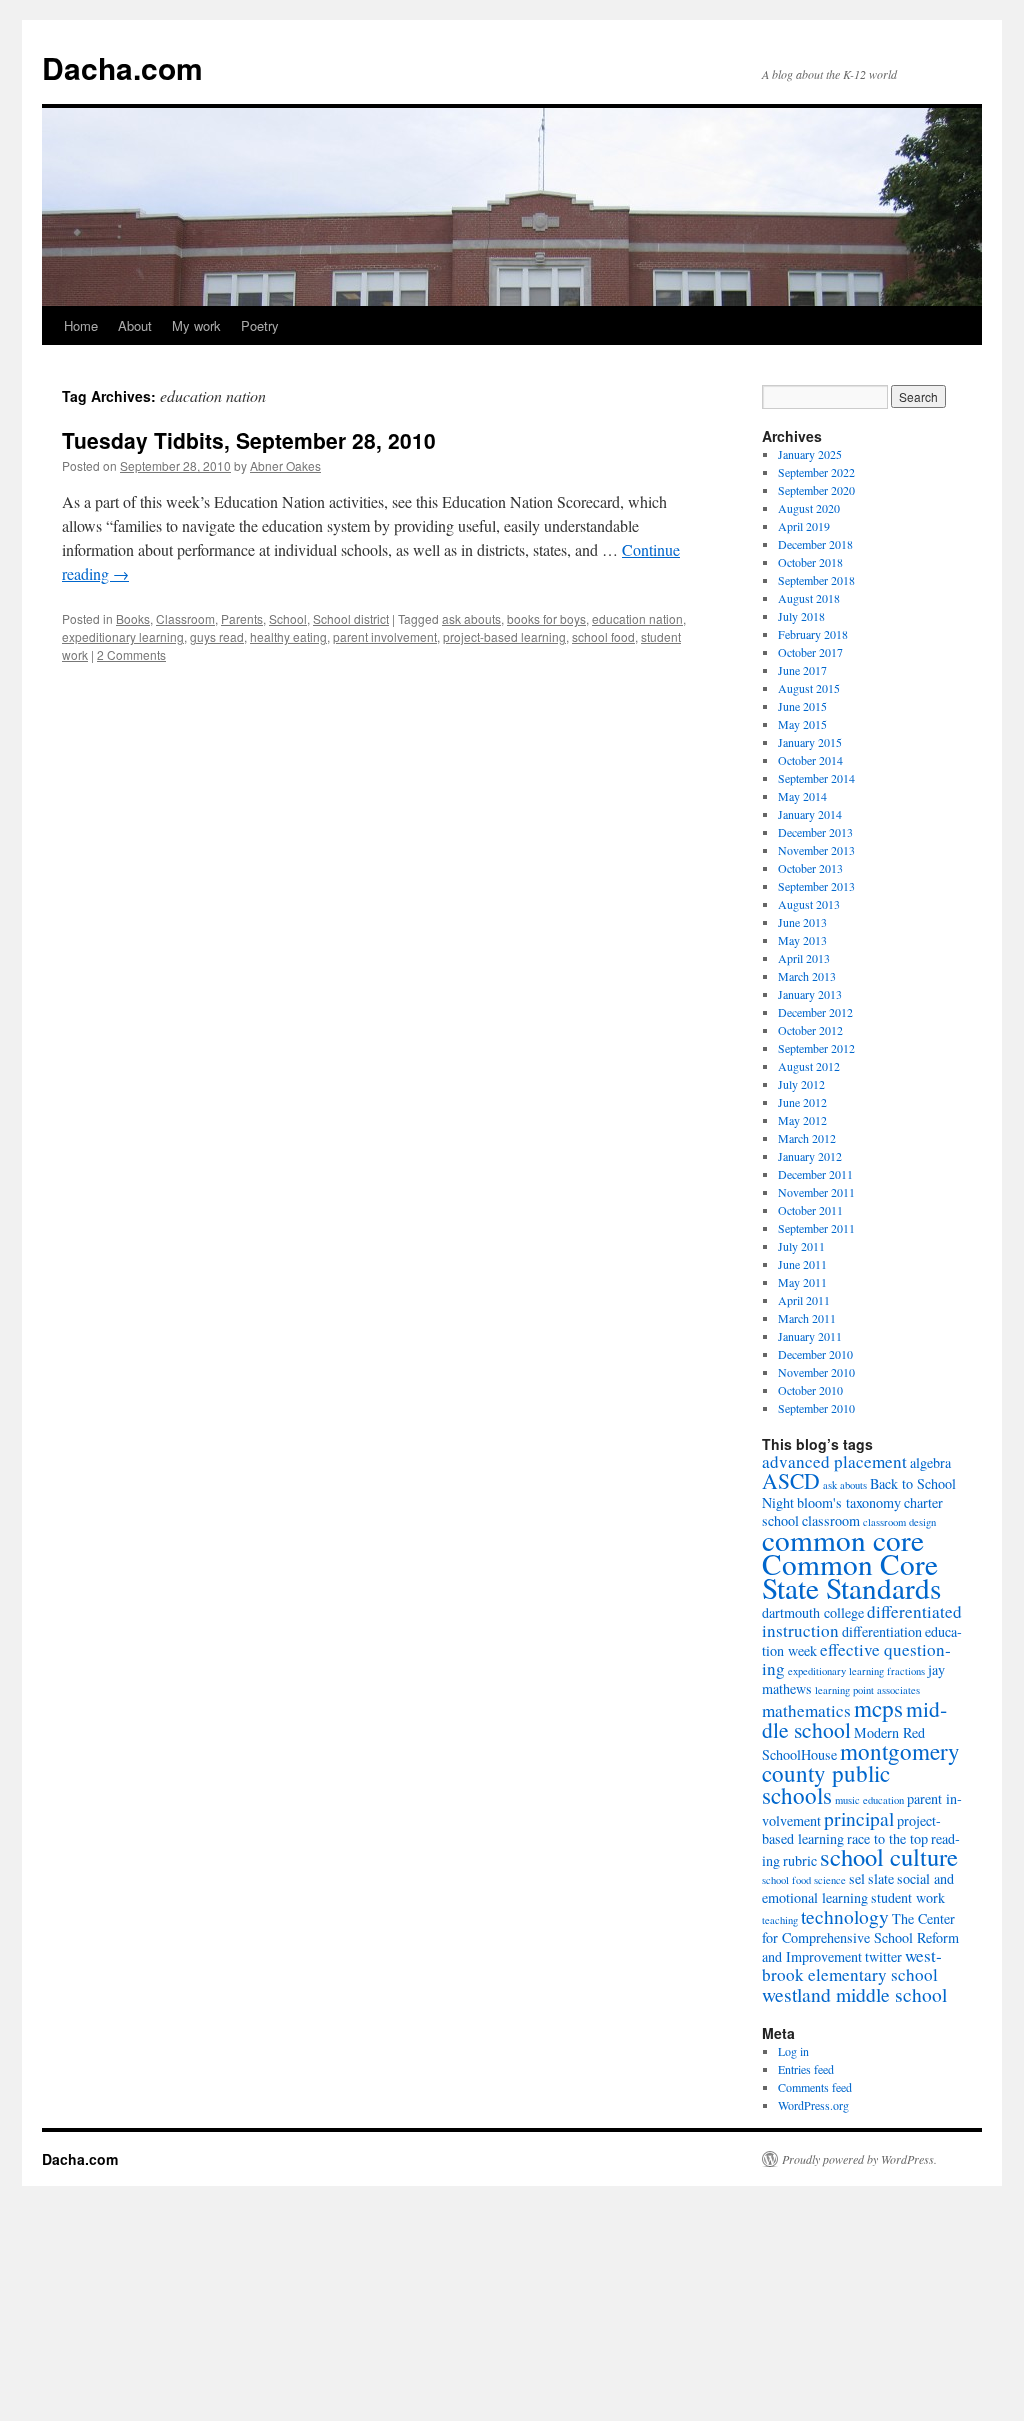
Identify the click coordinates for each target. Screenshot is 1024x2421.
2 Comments (131, 654)
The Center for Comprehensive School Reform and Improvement (860, 1937)
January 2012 (810, 1156)
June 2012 (802, 1102)
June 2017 (802, 670)
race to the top (887, 1838)
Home (81, 325)
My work (196, 325)
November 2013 (816, 850)
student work (908, 1897)
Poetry (260, 325)
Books (133, 618)
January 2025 (810, 454)
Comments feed (815, 2087)
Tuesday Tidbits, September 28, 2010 (249, 440)
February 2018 (813, 634)
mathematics (806, 1710)
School (288, 618)
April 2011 (804, 1300)
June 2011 (802, 1264)
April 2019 (804, 526)
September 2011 (816, 1228)
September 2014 (816, 778)
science (830, 1880)
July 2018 (801, 616)
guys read (217, 636)
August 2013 (809, 904)
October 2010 (810, 1390)
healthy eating (288, 636)
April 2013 (804, 958)
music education (869, 1800)
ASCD (791, 1480)
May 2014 (802, 796)
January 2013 (810, 994)
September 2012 (816, 1048)
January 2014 (810, 814)
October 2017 (810, 652)
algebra (930, 1462)
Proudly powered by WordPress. (859, 2159)
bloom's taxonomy (849, 1502)
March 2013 (807, 976)
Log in (793, 2051)
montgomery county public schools (861, 1773)
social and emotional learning (858, 1888)
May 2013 (802, 940)
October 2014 (810, 760)
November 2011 (816, 1192)
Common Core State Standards (851, 1575)
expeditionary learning (123, 636)
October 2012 (810, 1030)
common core (843, 1539)
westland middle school (854, 1994)
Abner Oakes (285, 465)
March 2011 (807, 1318)
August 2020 (809, 508)
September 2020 (816, 490)
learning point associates (867, 1690)
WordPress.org (813, 2105)
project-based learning (504, 636)
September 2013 (816, 886)
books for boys (546, 618)
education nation (637, 618)
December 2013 (815, 832)
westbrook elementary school (852, 1965)
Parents (242, 618)
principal (859, 1818)
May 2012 (802, 1120)
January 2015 (810, 742)
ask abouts (471, 618)
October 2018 (810, 562)
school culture (889, 1856)
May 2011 (802, 1282)
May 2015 (802, 724)
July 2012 (801, 1084)
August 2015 (809, 688)
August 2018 (809, 598)
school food (603, 636)
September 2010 (816, 1408)
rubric (800, 1860)
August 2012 (809, 1066)
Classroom (185, 618)
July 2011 (801, 1246)
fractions (906, 1671)
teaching (780, 1920)
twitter (883, 1956)
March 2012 (807, 1138)
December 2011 (815, 1174)
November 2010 (816, 1372)
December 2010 (815, 1354)
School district (351, 618)
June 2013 (802, 922)
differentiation (882, 1631)
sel (857, 1878)
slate (881, 1878)
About (135, 325)
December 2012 (815, 1012)
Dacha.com (122, 67)
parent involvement (385, 636)
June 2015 (802, 706)
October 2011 (810, 1210)
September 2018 (816, 580)
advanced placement (834, 1461)
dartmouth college (813, 1612)
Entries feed (806, 2069)
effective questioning (856, 1659)
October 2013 (810, 868)
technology (845, 1916)
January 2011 (810, 1336)
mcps (878, 1708)
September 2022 (816, 472)
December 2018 (815, 544)
